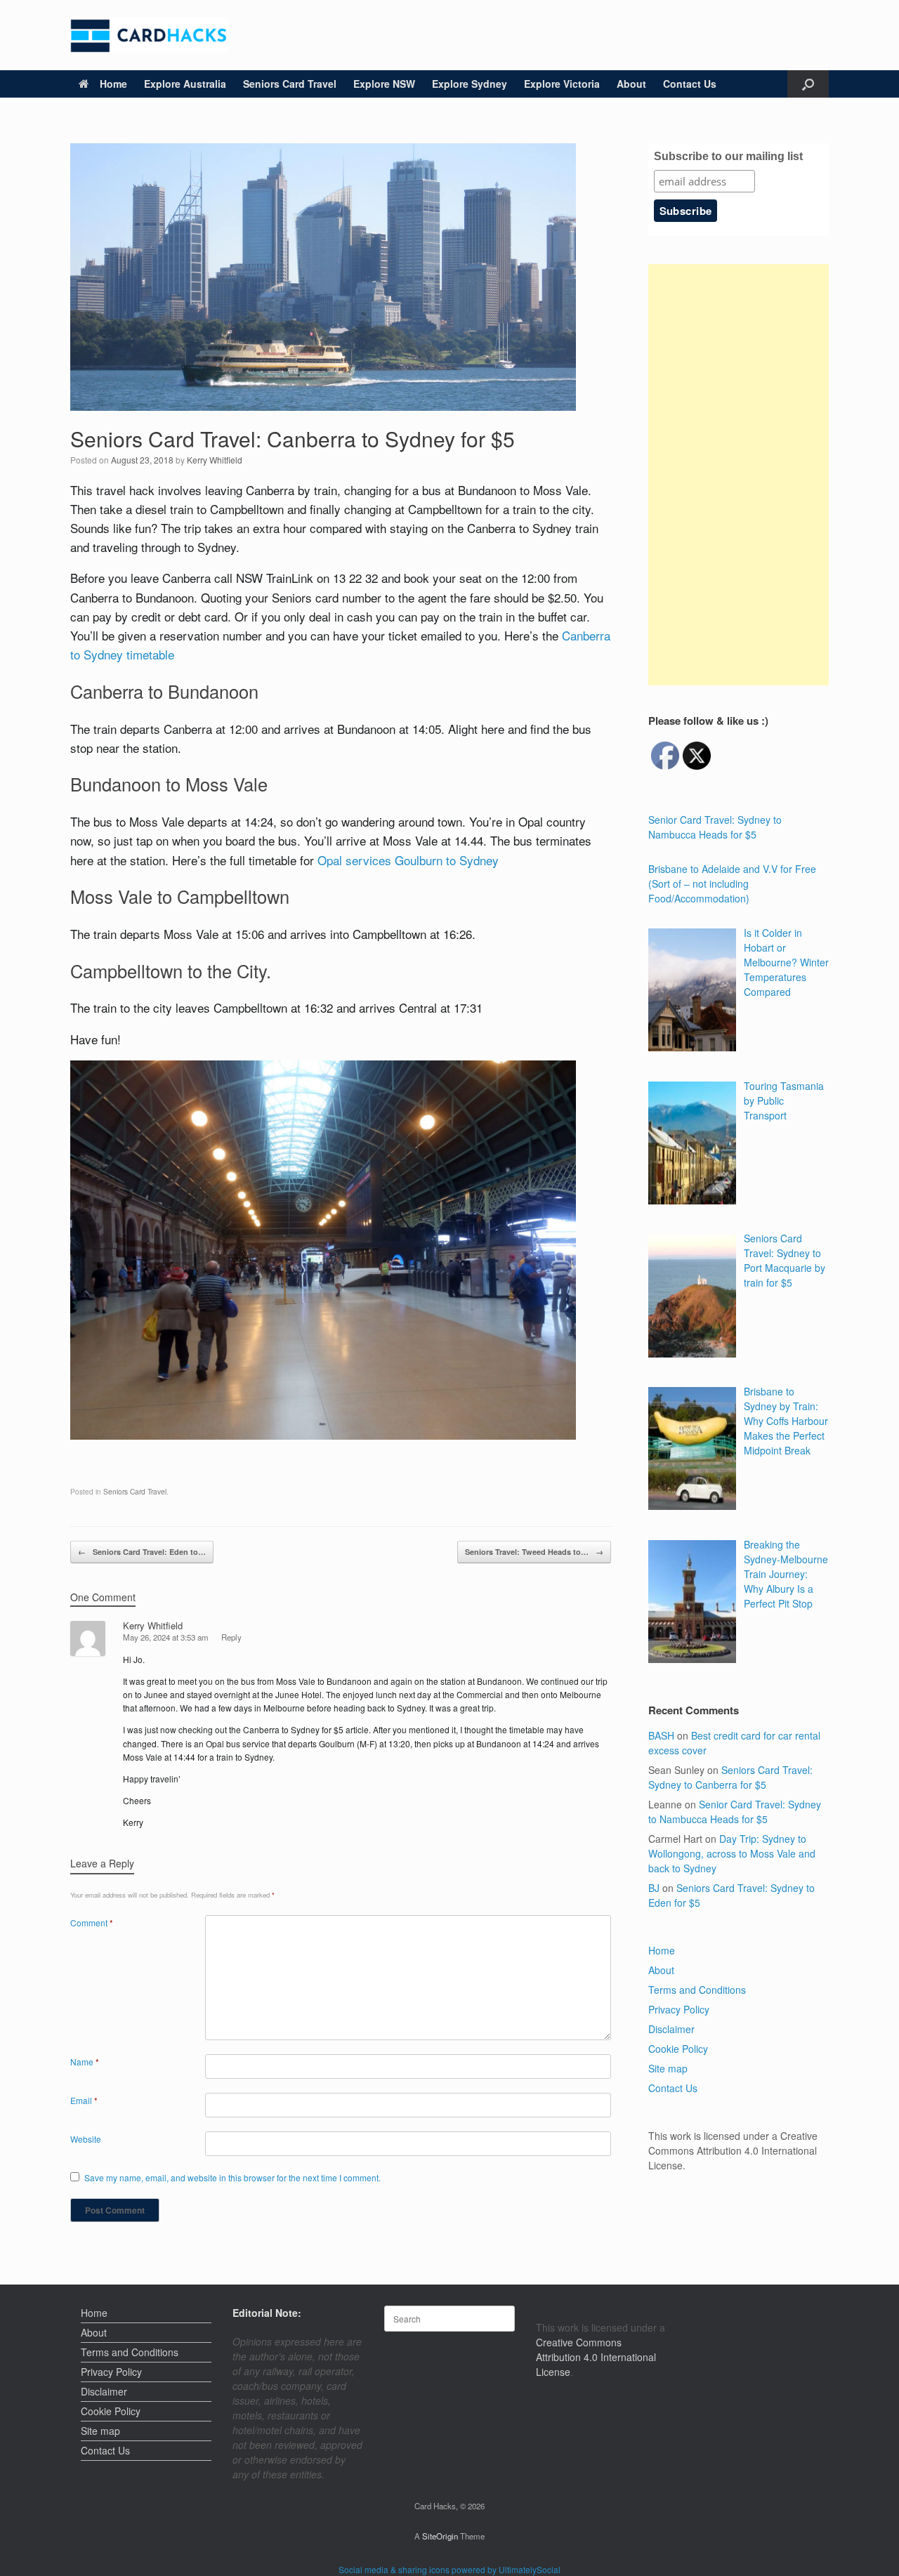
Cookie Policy (678, 2049)
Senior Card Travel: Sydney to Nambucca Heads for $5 (735, 1812)
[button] (808, 84)
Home (113, 84)
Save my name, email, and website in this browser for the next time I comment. (232, 2177)
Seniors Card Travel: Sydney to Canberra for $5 (730, 1777)
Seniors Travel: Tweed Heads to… (534, 1552)
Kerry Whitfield (215, 460)
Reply (231, 1637)
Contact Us (690, 84)
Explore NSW (384, 84)
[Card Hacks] (149, 35)
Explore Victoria (562, 84)
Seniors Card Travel (290, 84)
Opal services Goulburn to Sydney (408, 860)
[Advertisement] (739, 475)
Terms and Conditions (697, 1990)
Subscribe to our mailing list (728, 156)
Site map (668, 2068)
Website (86, 2139)
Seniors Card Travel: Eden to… (142, 1552)
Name (85, 2062)
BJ (654, 1888)
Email (84, 2100)
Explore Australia (185, 84)
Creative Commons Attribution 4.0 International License (596, 2357)
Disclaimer (671, 2029)
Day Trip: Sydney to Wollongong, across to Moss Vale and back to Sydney (732, 1853)
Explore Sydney (470, 84)
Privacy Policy (679, 2009)
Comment (92, 1923)
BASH (661, 1735)
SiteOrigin (440, 2536)
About (631, 84)
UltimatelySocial (530, 2569)
